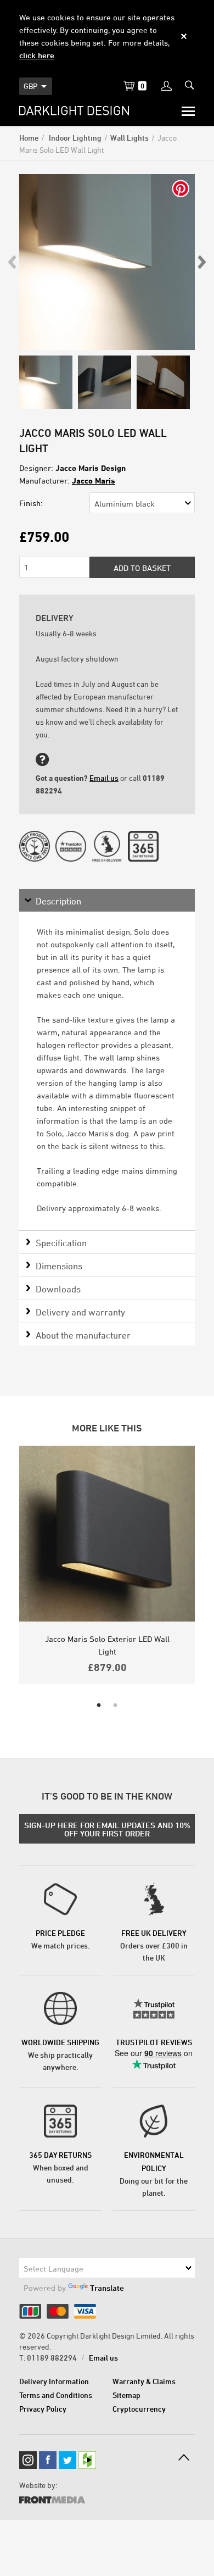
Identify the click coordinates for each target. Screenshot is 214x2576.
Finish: (31, 503)
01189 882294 (52, 2358)
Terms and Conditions (56, 2395)
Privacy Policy (43, 2409)
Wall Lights (129, 138)
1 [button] (99, 1706)
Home (29, 138)
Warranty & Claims (144, 2381)
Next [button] (201, 262)
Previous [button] (13, 262)
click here (37, 55)
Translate (107, 2288)
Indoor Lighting (74, 138)
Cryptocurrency (139, 2409)
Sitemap (126, 2395)
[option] (107, 262)
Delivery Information (54, 2381)
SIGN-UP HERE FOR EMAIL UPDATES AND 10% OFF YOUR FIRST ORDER (107, 1829)
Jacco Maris (94, 481)
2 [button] (115, 1706)
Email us (104, 778)
